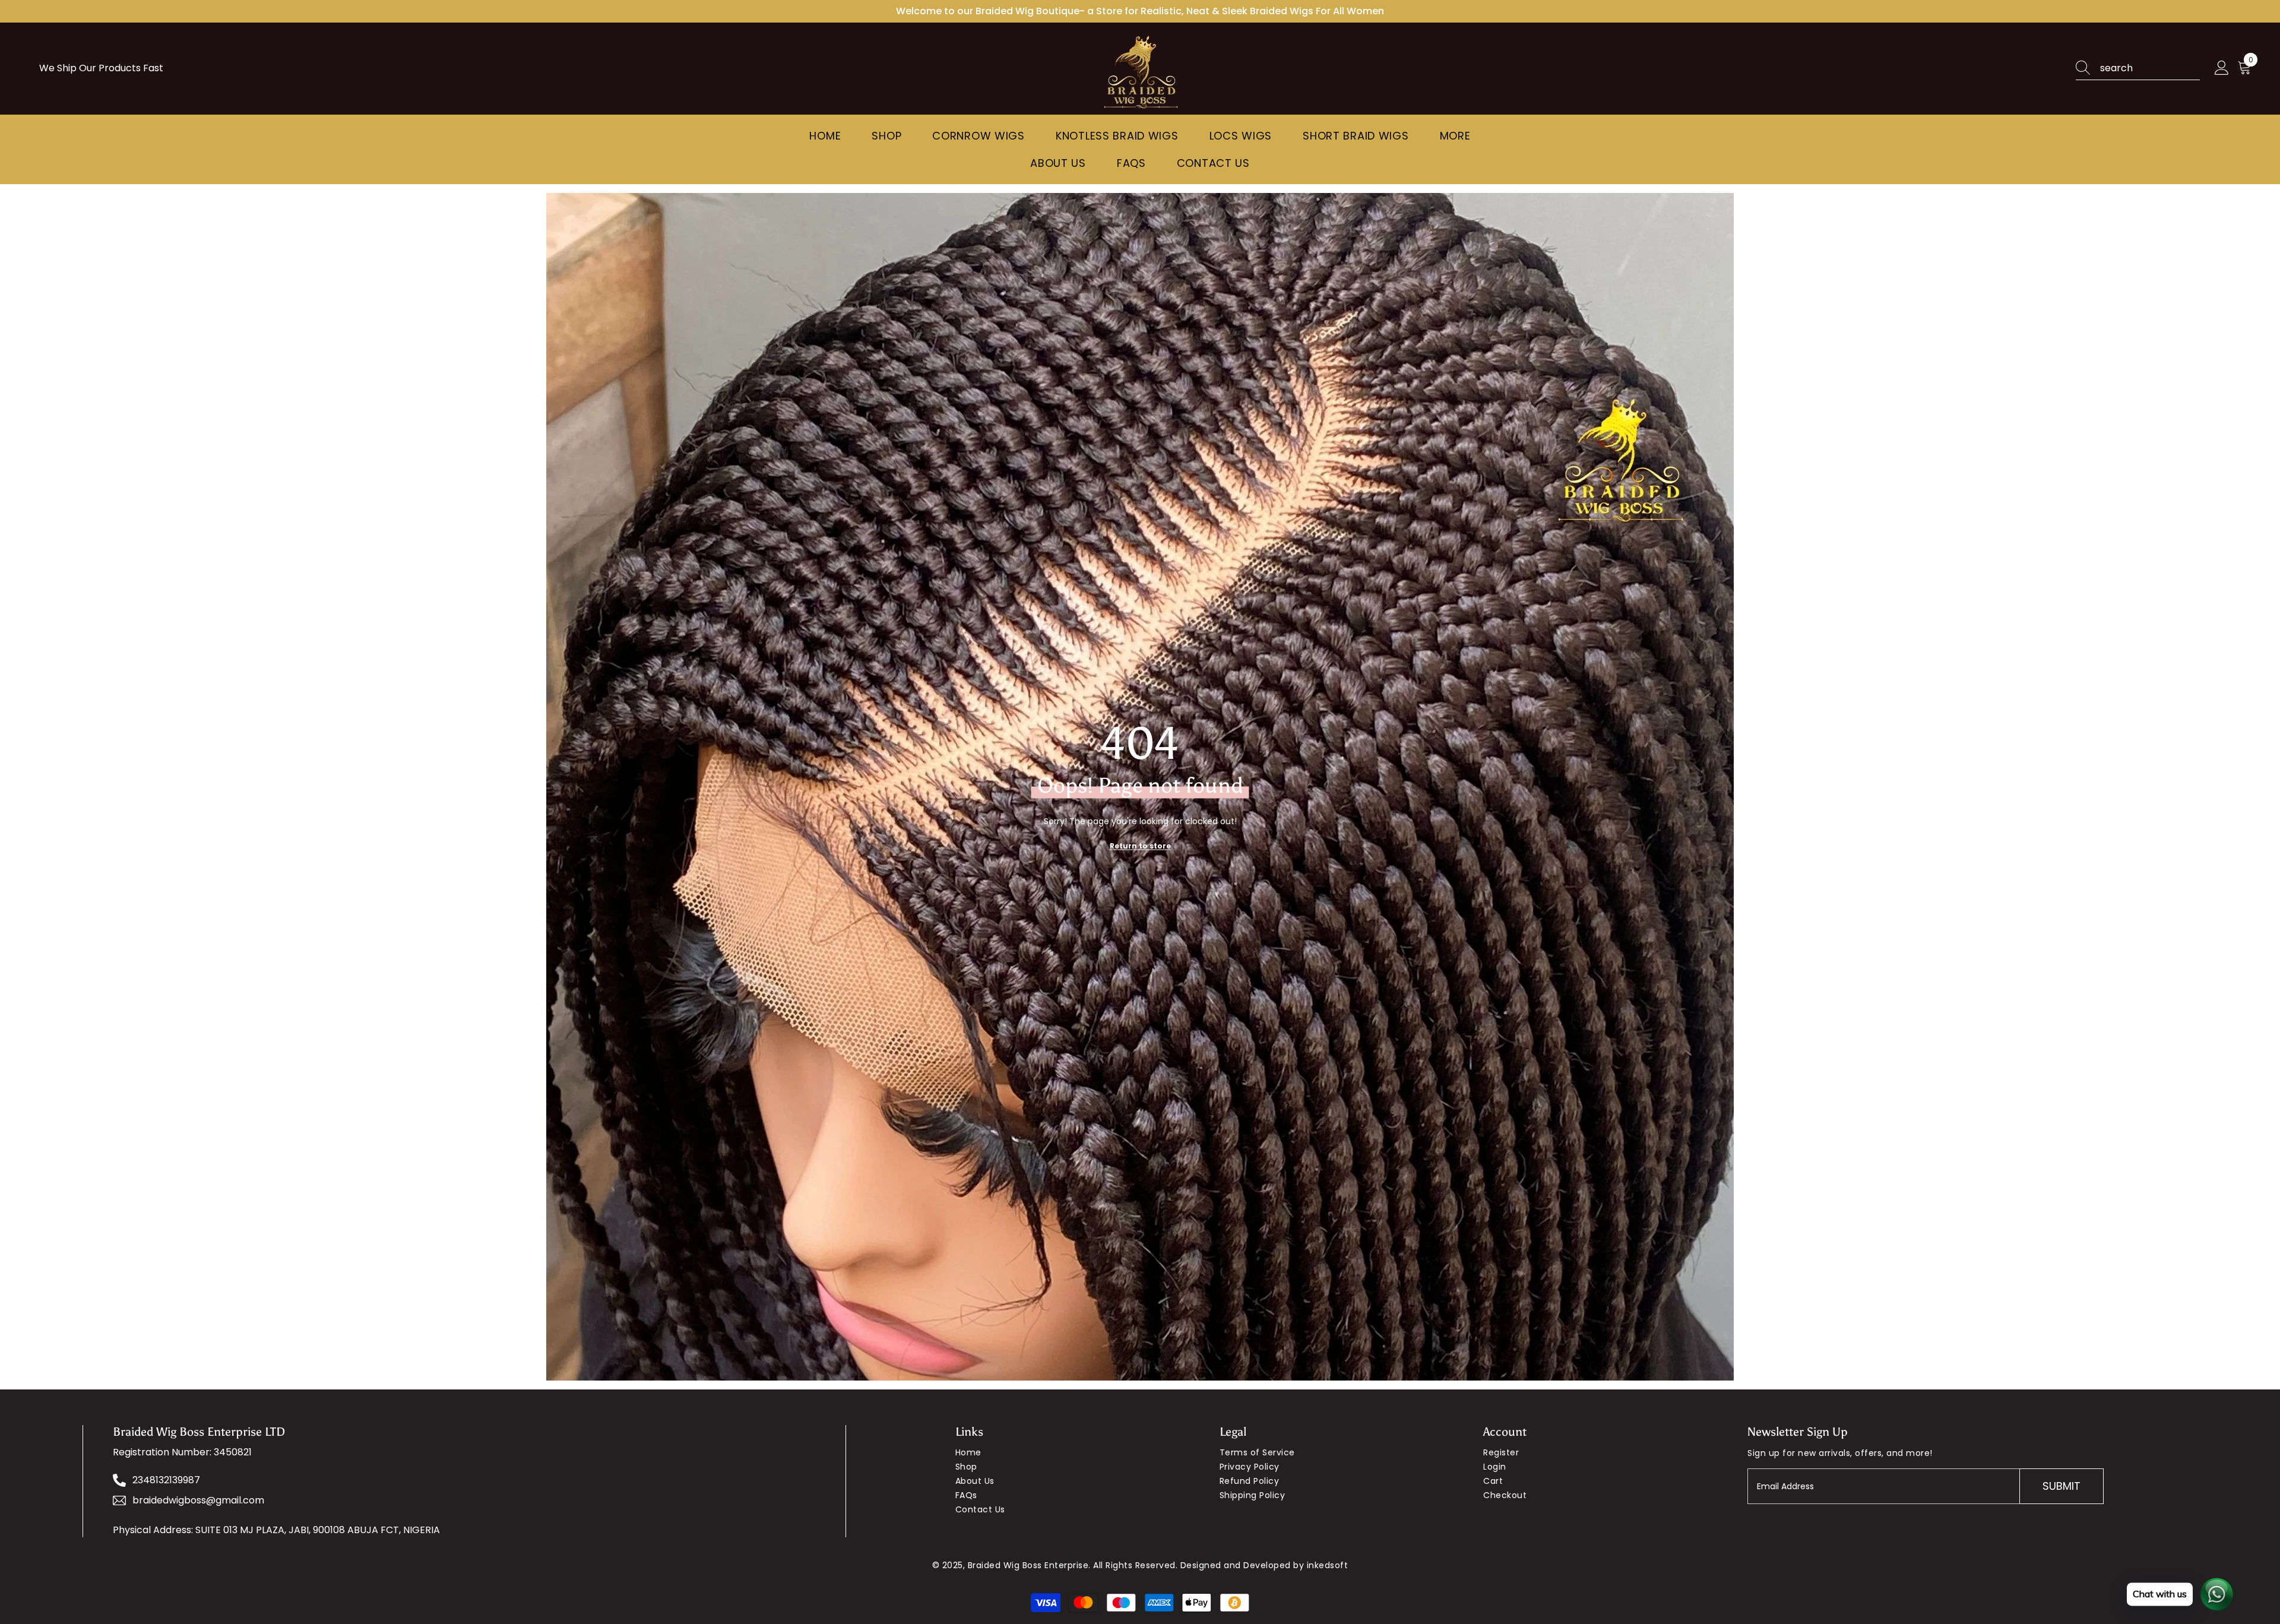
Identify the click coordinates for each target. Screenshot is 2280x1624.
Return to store (1140, 845)
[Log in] (2222, 68)
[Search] (2138, 69)
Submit (2061, 1486)
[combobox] (2150, 68)
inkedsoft (1328, 1565)
